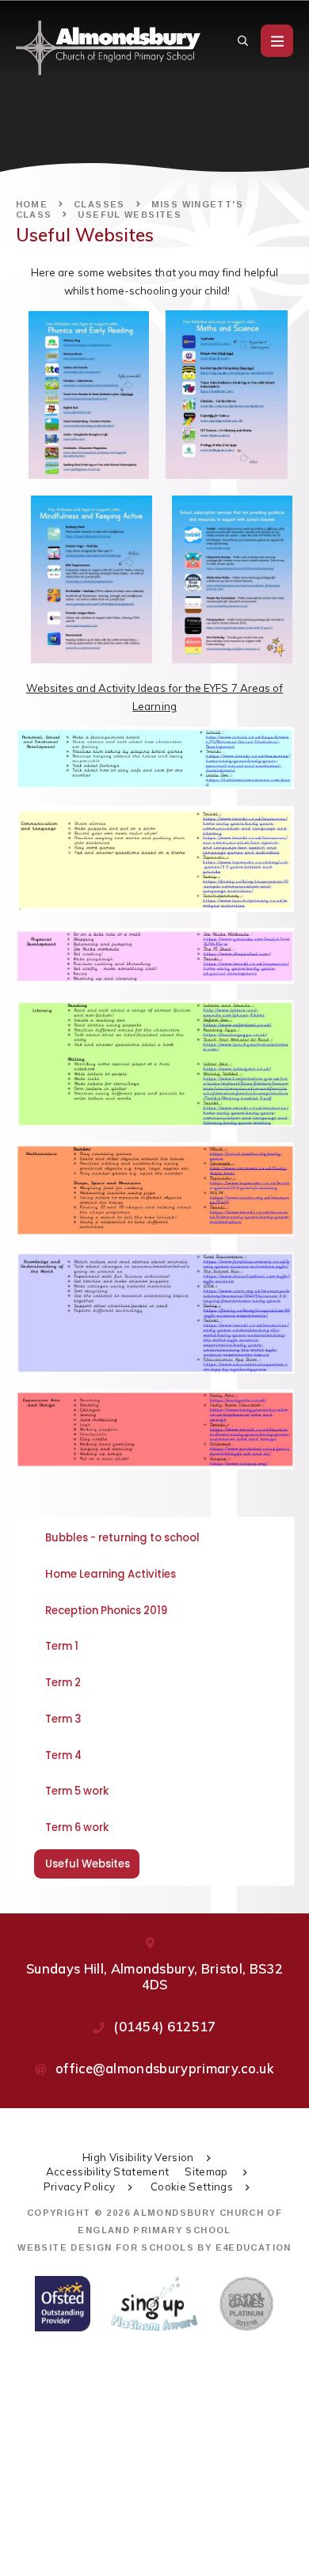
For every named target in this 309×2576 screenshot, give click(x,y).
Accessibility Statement (108, 2171)
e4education (254, 2247)
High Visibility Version (138, 2157)
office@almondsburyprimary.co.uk (165, 2068)
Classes (99, 204)
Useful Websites (130, 215)
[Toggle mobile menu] (277, 41)
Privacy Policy (80, 2187)
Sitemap (208, 2171)
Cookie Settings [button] (192, 2187)
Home (32, 204)
